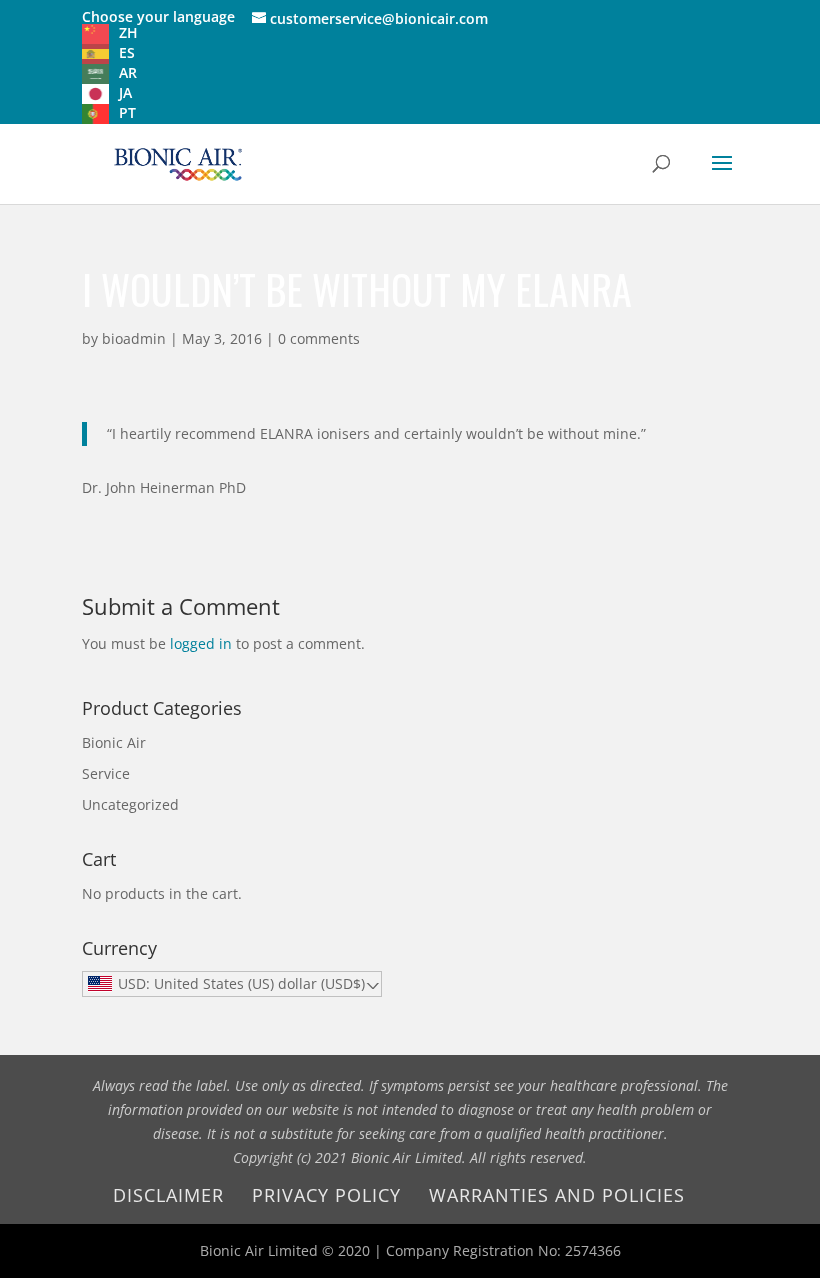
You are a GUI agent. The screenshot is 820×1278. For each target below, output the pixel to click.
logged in (201, 643)
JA (125, 92)
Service (106, 773)
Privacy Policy (326, 1195)
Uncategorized (130, 804)
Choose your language (158, 16)
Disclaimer (168, 1195)
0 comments (319, 338)
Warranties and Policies (557, 1195)
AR (128, 72)
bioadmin (134, 338)
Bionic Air (114, 742)
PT (127, 112)
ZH (128, 32)
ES (127, 52)
